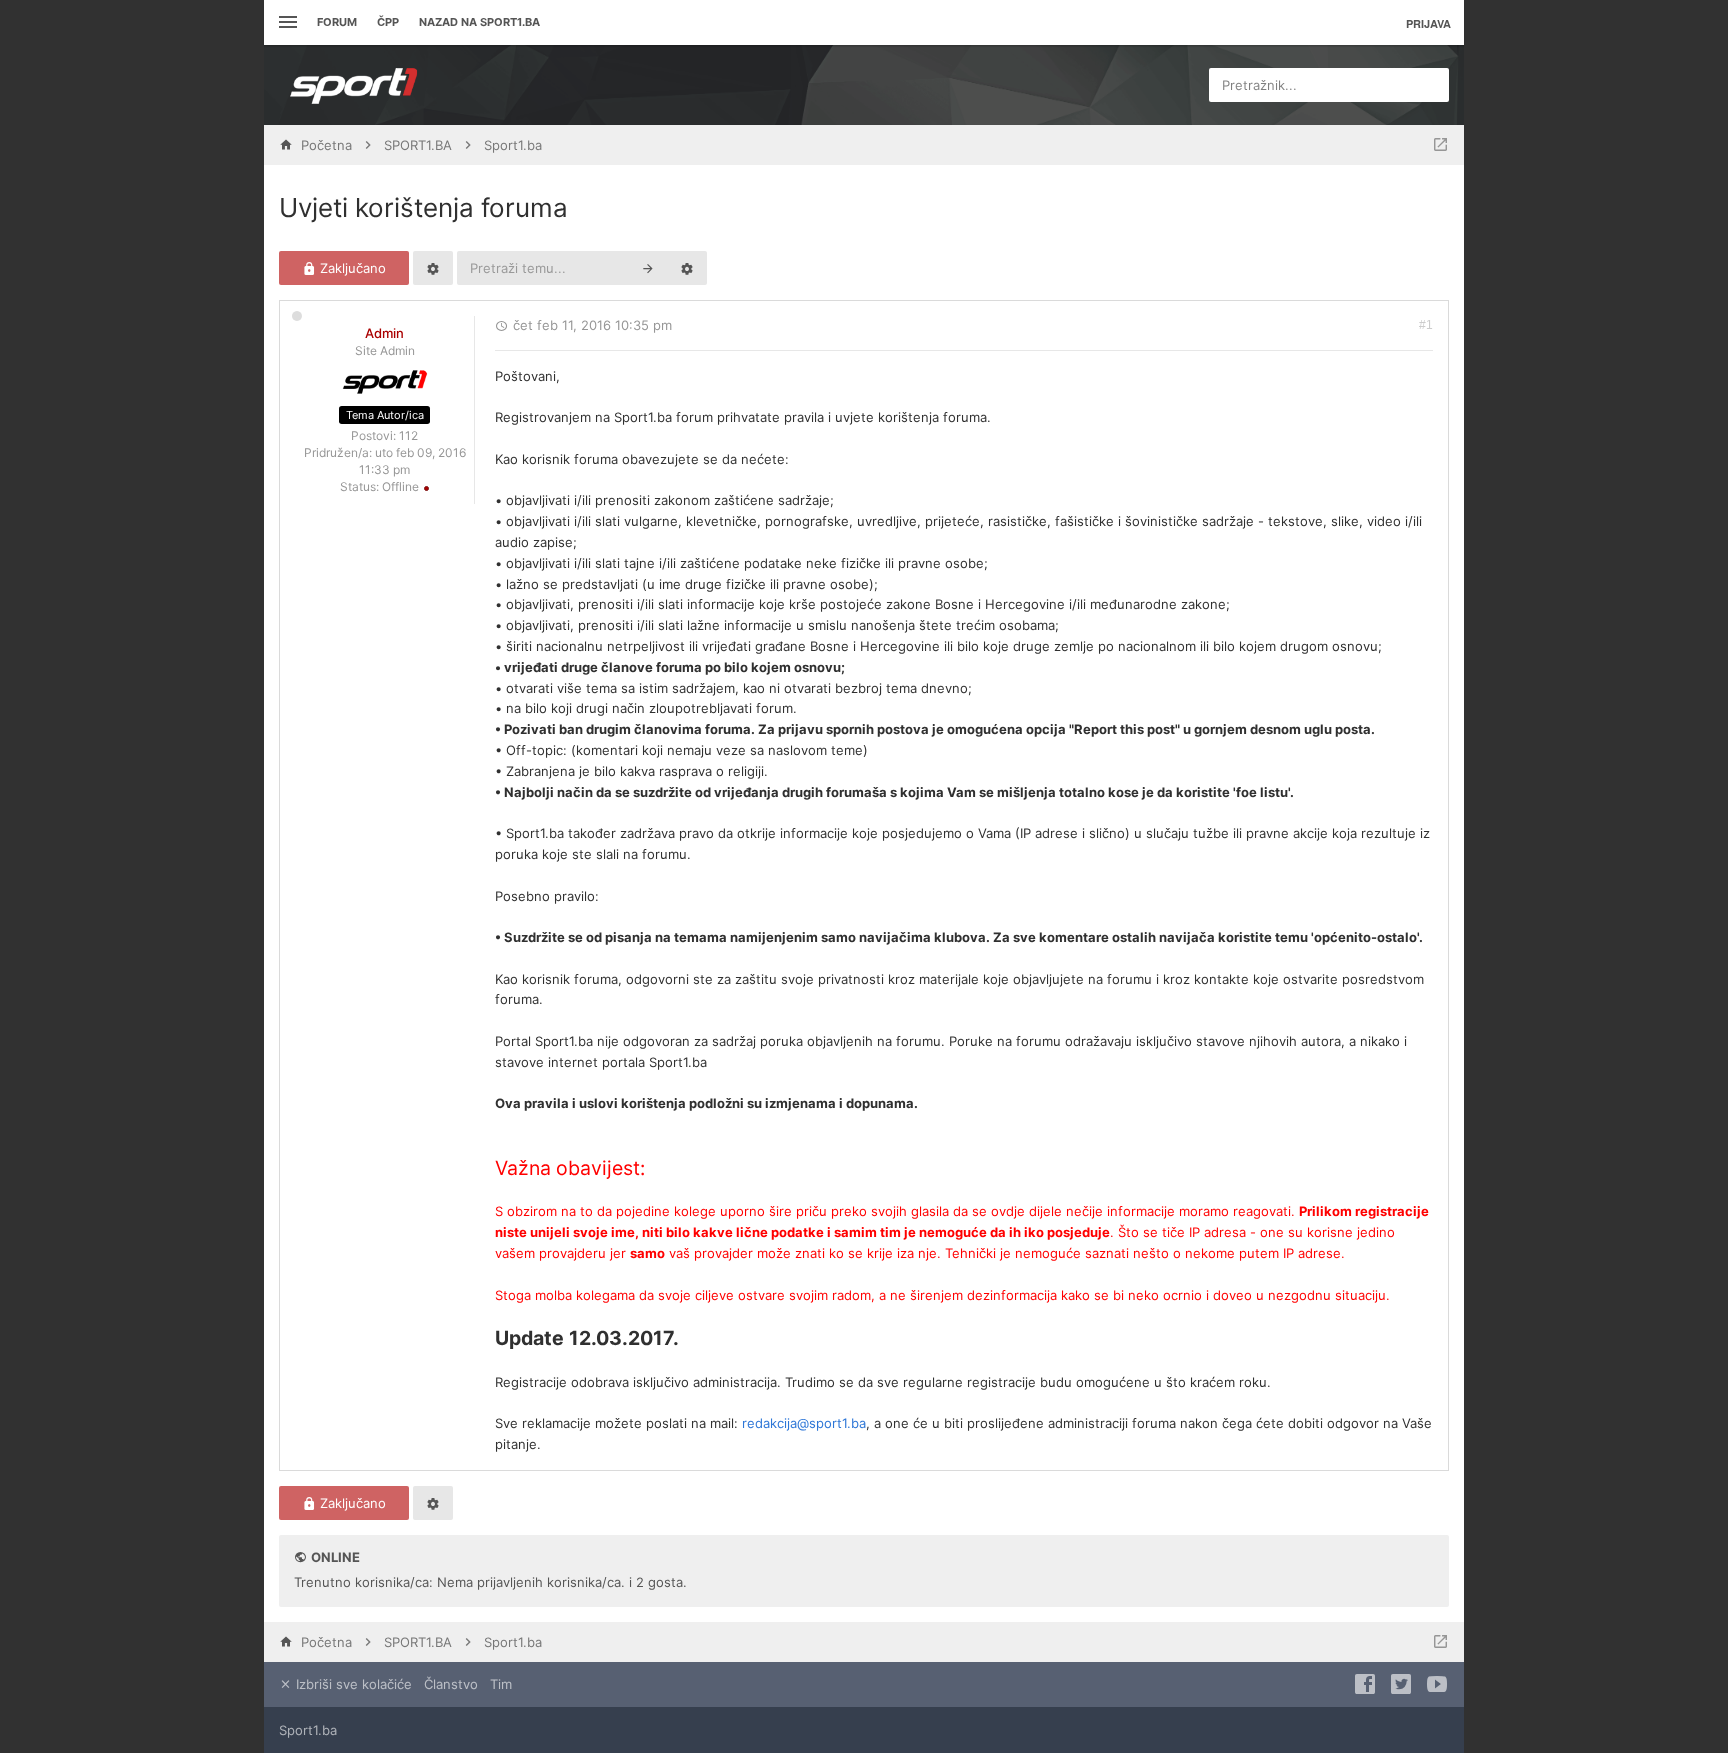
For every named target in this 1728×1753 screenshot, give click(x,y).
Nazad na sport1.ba (479, 22)
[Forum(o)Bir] (1440, 145)
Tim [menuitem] (501, 1684)
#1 (1426, 325)
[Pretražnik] (648, 268)
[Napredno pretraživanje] (687, 268)
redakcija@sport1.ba (804, 1423)
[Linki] (285, 22)
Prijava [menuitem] (1428, 23)
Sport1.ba (308, 1730)
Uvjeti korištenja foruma (423, 207)
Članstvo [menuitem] (451, 1684)
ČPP (388, 22)
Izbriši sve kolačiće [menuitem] (352, 1684)
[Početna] (354, 85)
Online (335, 1557)
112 (408, 435)
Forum (337, 22)
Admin (384, 333)
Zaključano (351, 268)
